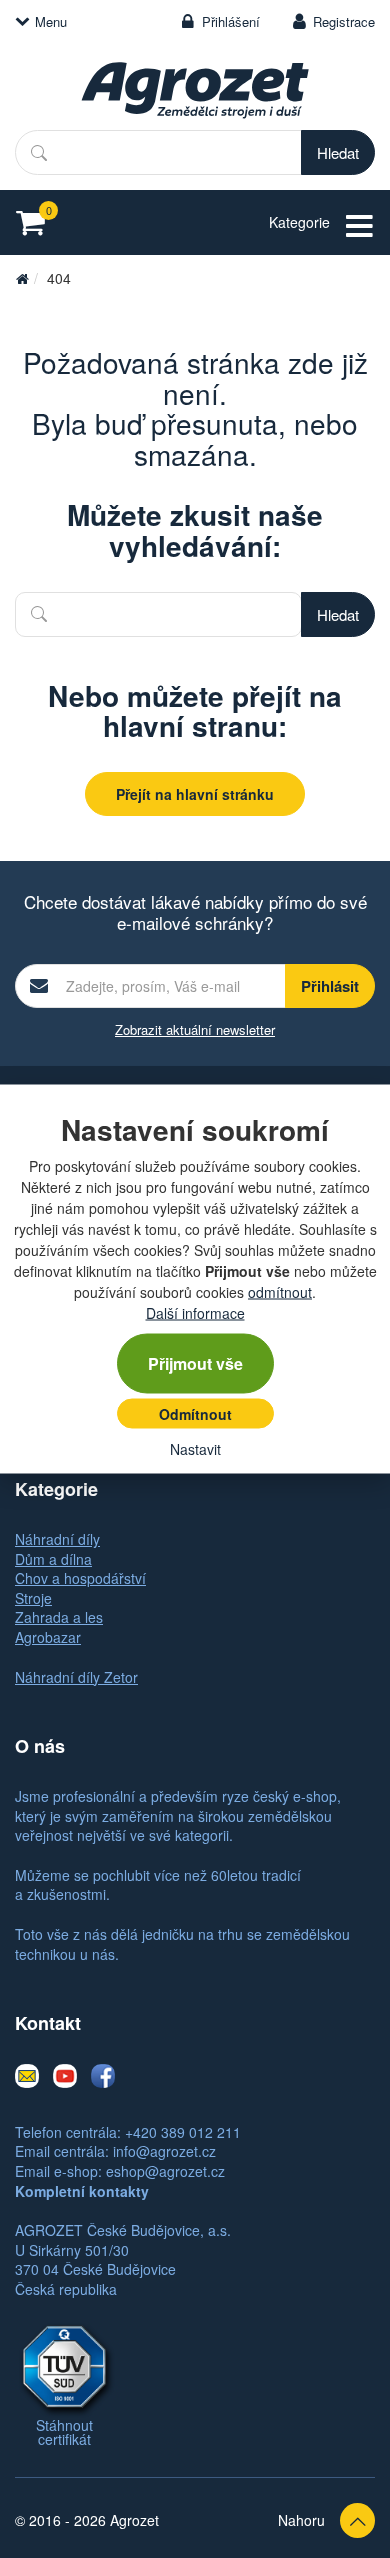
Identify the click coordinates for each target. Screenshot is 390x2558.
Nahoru (301, 2520)
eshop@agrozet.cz (165, 2171)
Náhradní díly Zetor (76, 1677)
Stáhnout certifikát (64, 2432)
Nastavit (195, 1449)
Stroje (33, 1598)
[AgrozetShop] (22, 278)
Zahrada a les (59, 1617)
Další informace (195, 1313)
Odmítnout (195, 1414)
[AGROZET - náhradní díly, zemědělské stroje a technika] (195, 90)
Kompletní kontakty (82, 2191)
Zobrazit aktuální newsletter (195, 1029)
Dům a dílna (53, 1559)
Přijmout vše (195, 1363)
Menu (51, 21)
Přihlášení (231, 21)
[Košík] (36, 222)
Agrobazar (48, 1637)
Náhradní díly (57, 1539)
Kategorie (299, 222)
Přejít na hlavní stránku (195, 794)
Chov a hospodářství (80, 1578)
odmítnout (280, 1292)
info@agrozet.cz (164, 2151)
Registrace (344, 21)
